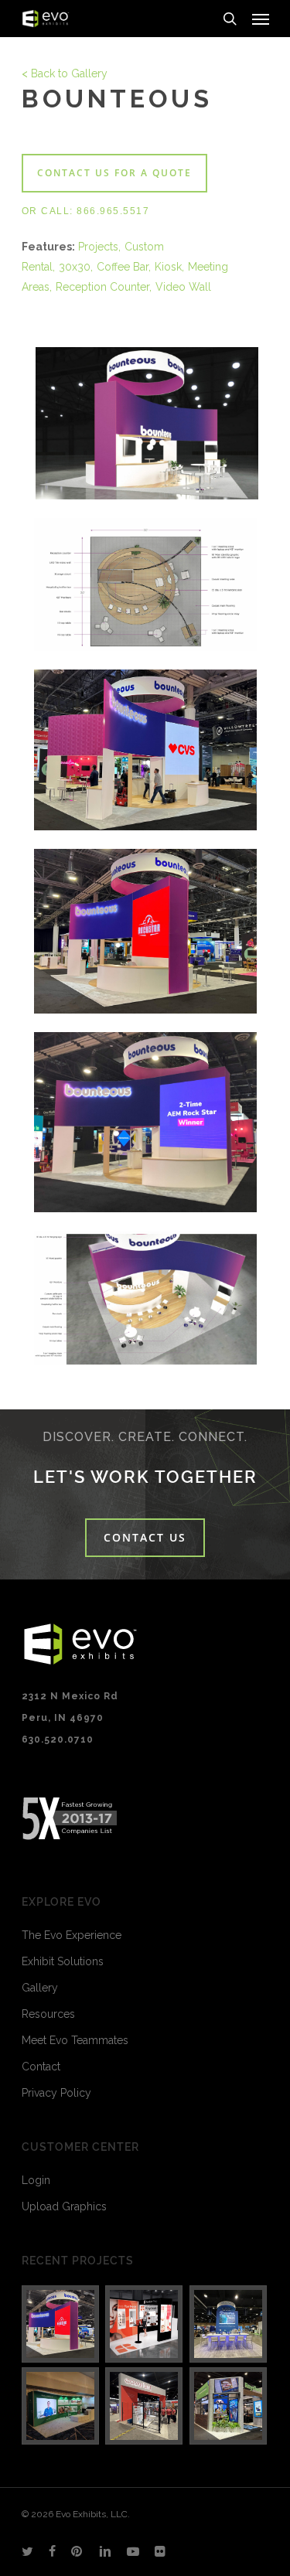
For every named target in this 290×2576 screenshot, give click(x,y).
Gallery (40, 1988)
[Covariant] (145, 2406)
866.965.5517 (113, 211)
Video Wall (183, 287)
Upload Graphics (64, 2206)
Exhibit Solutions (63, 1961)
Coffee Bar (123, 267)
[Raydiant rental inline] (145, 2324)
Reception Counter (102, 287)
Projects (98, 247)
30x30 (75, 267)
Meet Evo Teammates (75, 2040)
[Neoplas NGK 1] (61, 2406)
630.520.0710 (58, 1739)
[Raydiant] (229, 2406)
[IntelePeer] (229, 2324)
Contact (41, 2067)
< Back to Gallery (65, 73)
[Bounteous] (61, 2324)
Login (36, 2180)
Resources (48, 2014)
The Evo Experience (72, 1935)
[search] (230, 19)
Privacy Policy (56, 2093)
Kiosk (168, 267)
